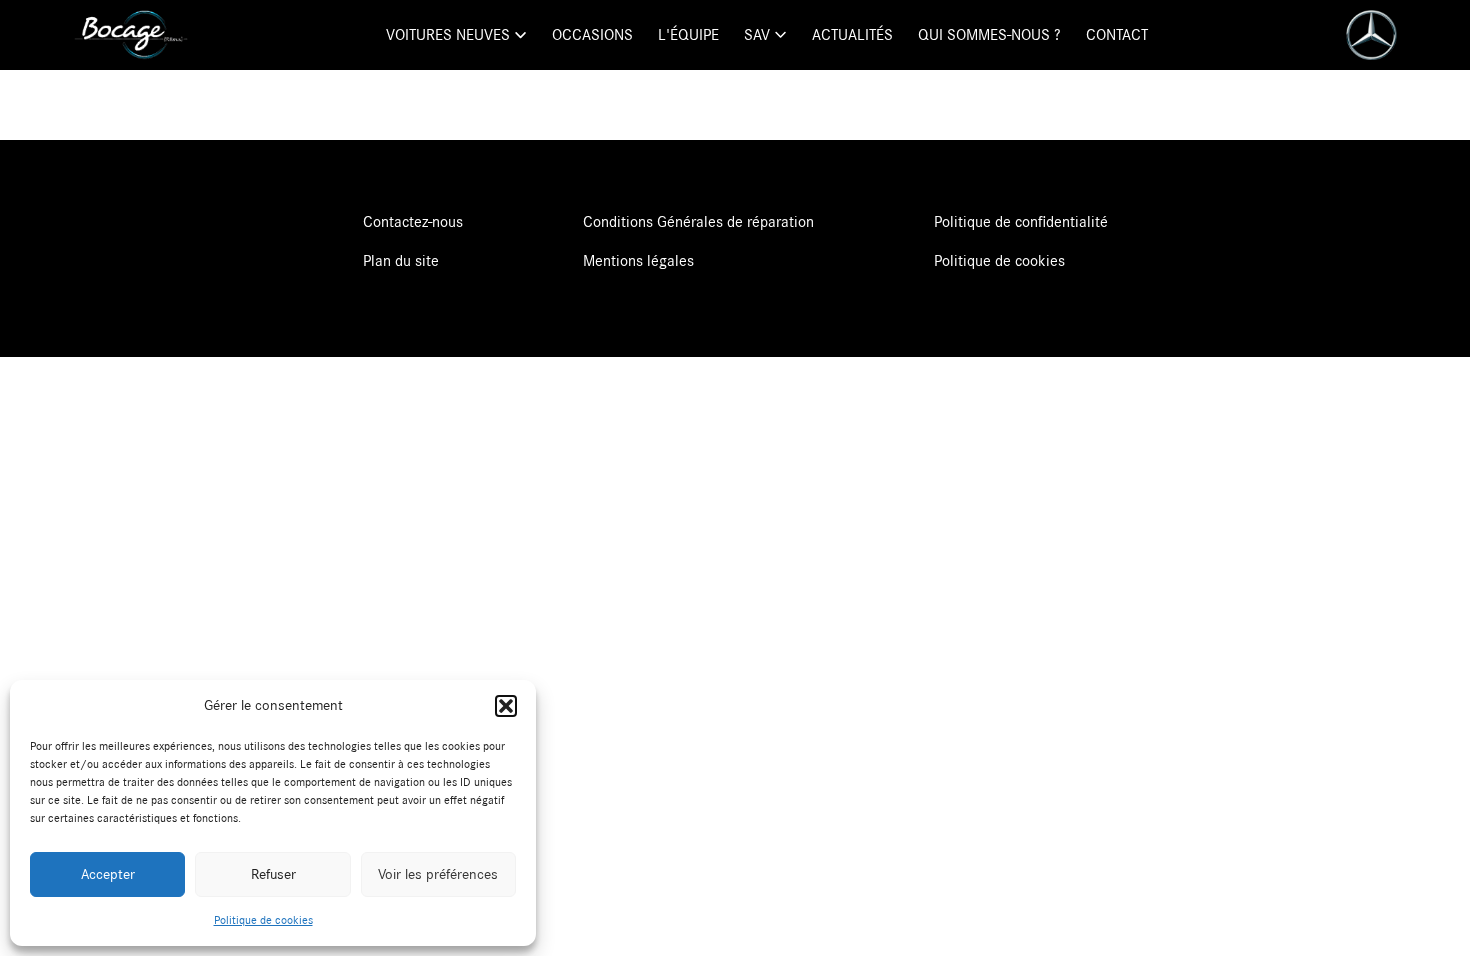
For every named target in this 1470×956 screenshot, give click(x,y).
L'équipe (688, 35)
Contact (1117, 35)
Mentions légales (638, 261)
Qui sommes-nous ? (989, 35)
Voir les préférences (438, 874)
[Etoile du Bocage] (131, 35)
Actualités (852, 35)
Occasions (592, 35)
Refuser (273, 874)
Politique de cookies (263, 920)
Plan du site (401, 261)
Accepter (108, 874)
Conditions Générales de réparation (698, 222)
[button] (506, 706)
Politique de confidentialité (1021, 222)
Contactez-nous (413, 222)
